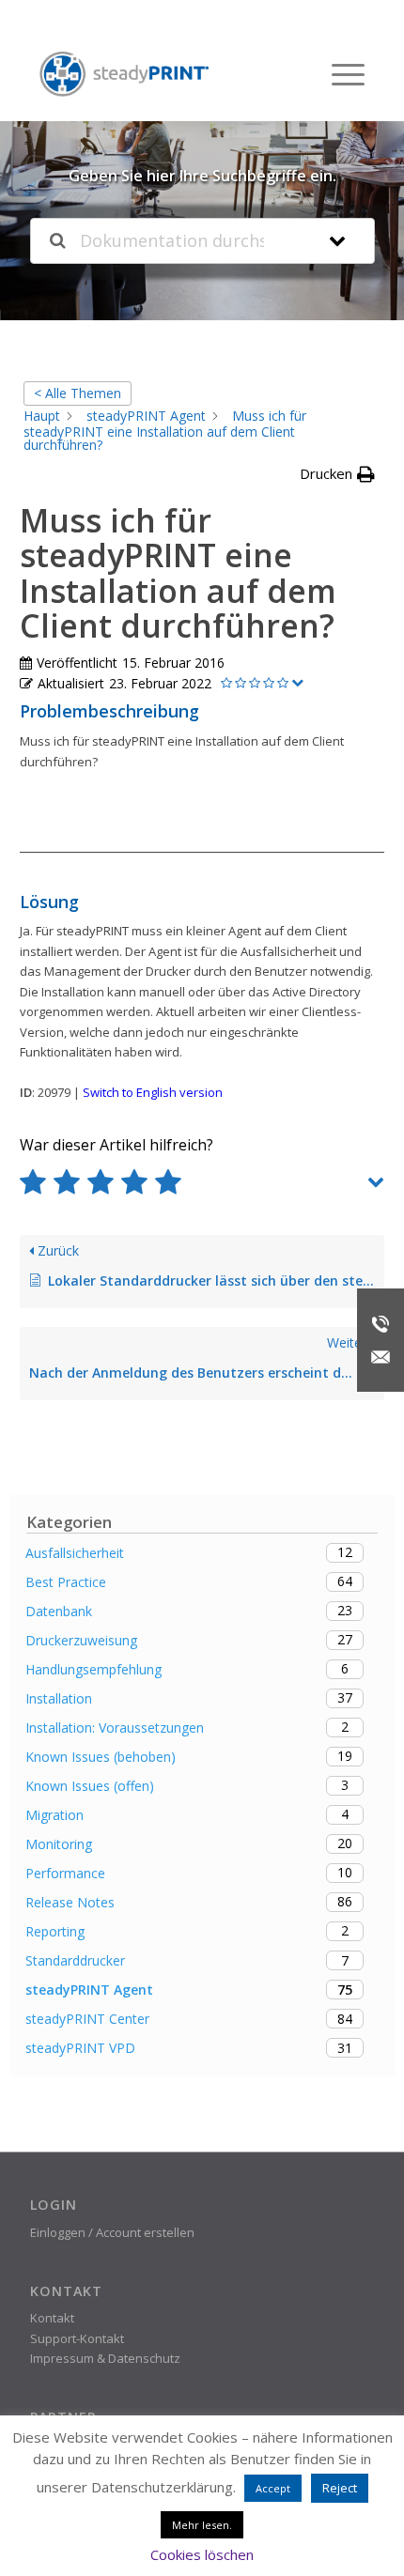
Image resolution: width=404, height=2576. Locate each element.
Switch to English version (153, 1092)
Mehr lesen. (202, 2525)
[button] (337, 474)
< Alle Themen (78, 393)
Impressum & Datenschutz (105, 2358)
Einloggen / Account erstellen (112, 2232)
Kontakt (52, 2318)
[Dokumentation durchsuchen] (58, 241)
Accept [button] (273, 2488)
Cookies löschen (202, 2554)
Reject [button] (340, 2488)
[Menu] (339, 74)
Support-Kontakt (77, 2338)
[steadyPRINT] (124, 75)
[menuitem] (339, 74)
